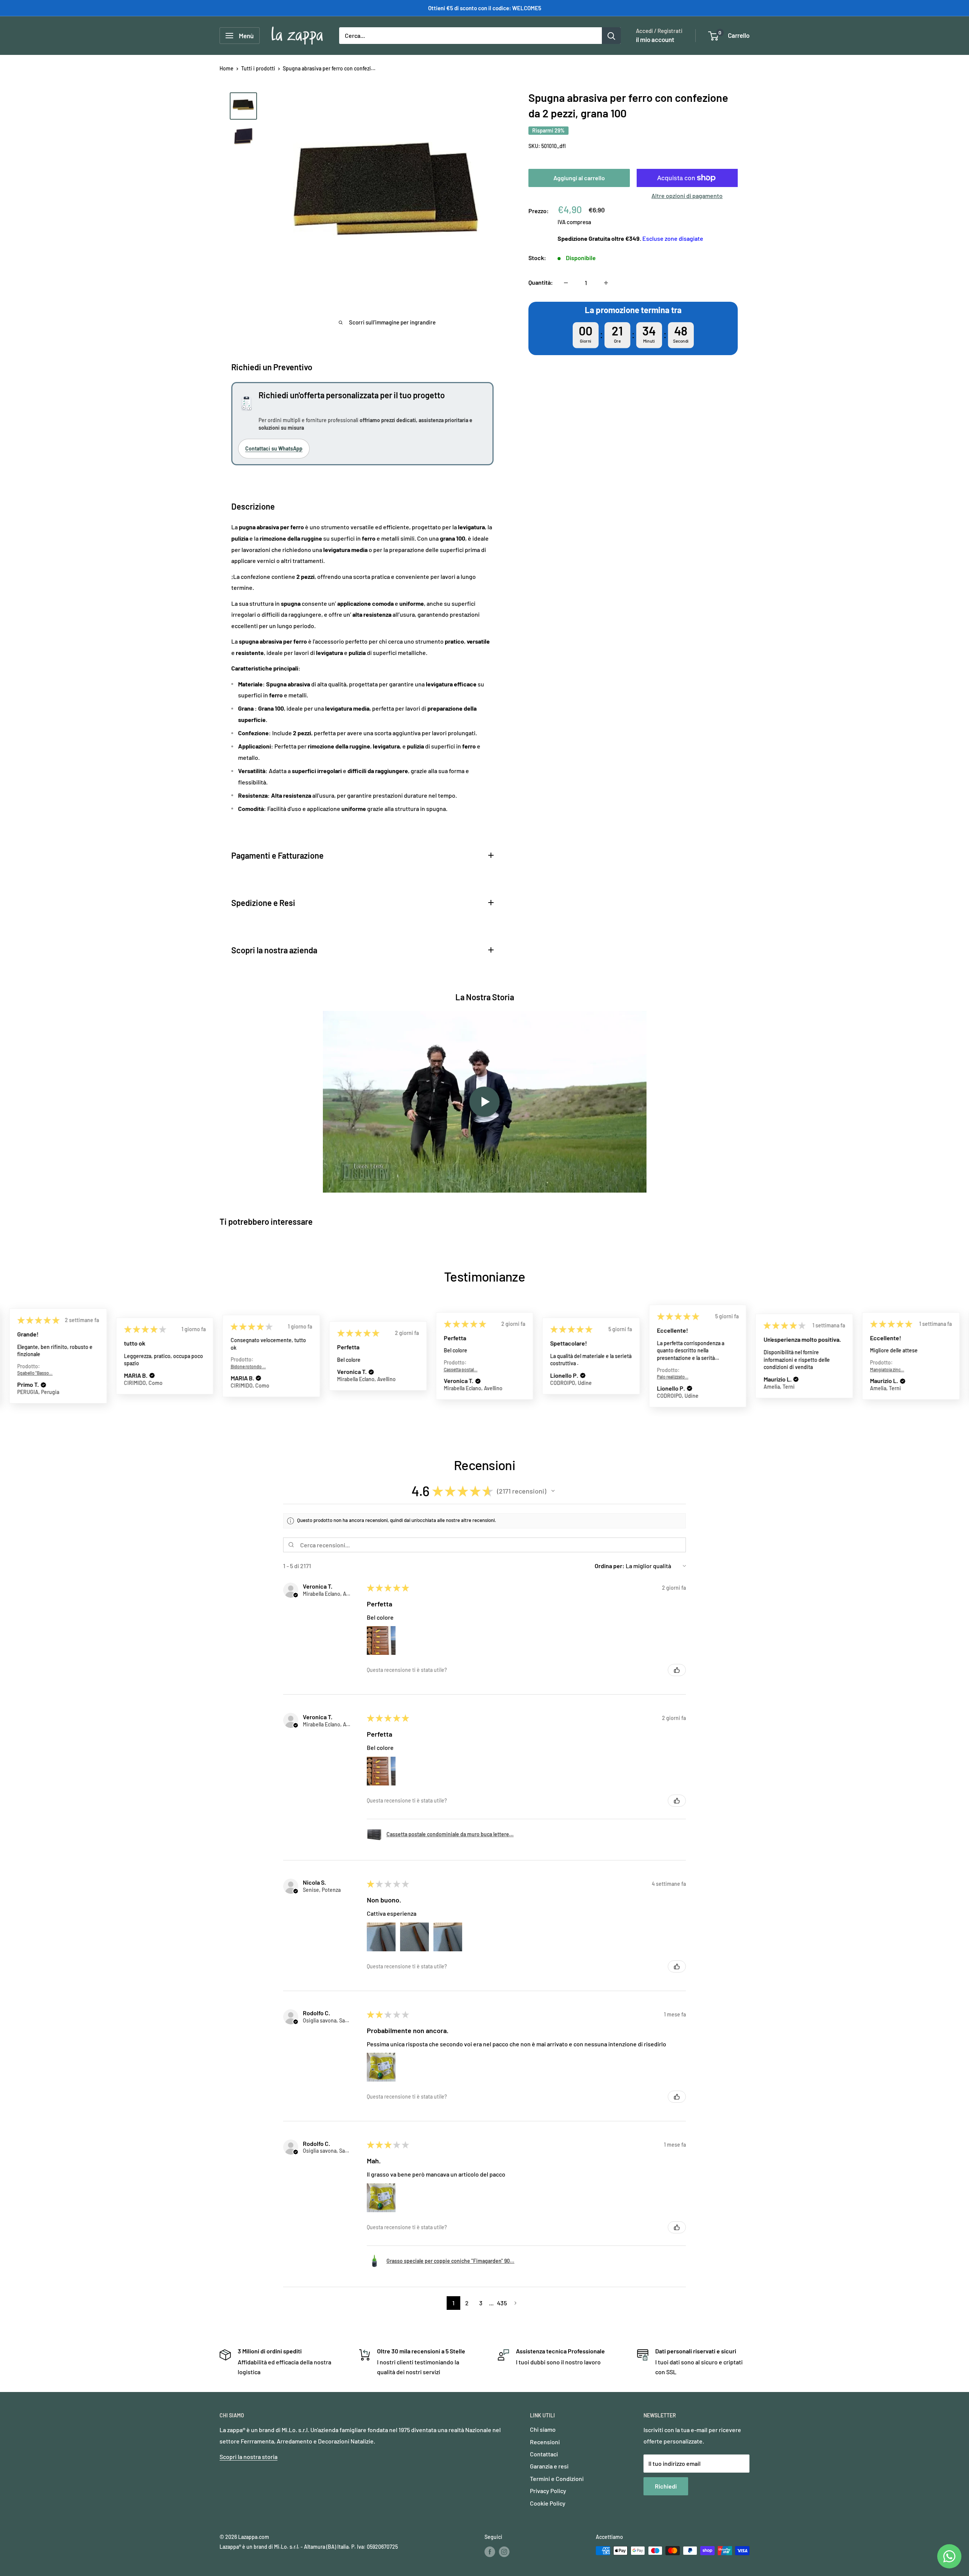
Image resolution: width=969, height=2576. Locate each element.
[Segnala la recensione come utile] (677, 1670)
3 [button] (481, 2303)
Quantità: (541, 283)
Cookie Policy (548, 2503)
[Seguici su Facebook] (490, 2551)
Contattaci (544, 2454)
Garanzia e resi (549, 2466)
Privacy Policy (548, 2491)
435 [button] (502, 2303)
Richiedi (666, 2486)
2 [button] (467, 2303)
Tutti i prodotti (258, 68)
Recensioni (545, 2442)
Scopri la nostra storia (248, 2457)
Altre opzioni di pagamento (687, 196)
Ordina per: (610, 1566)
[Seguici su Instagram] (504, 2551)
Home (227, 68)
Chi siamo (543, 2429)
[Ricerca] (611, 36)
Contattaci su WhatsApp (274, 448)
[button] (45, 1376)
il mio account (655, 39)
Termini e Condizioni (557, 2479)
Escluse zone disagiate (673, 238)
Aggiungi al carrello (579, 178)
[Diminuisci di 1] (566, 283)
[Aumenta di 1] (606, 283)
